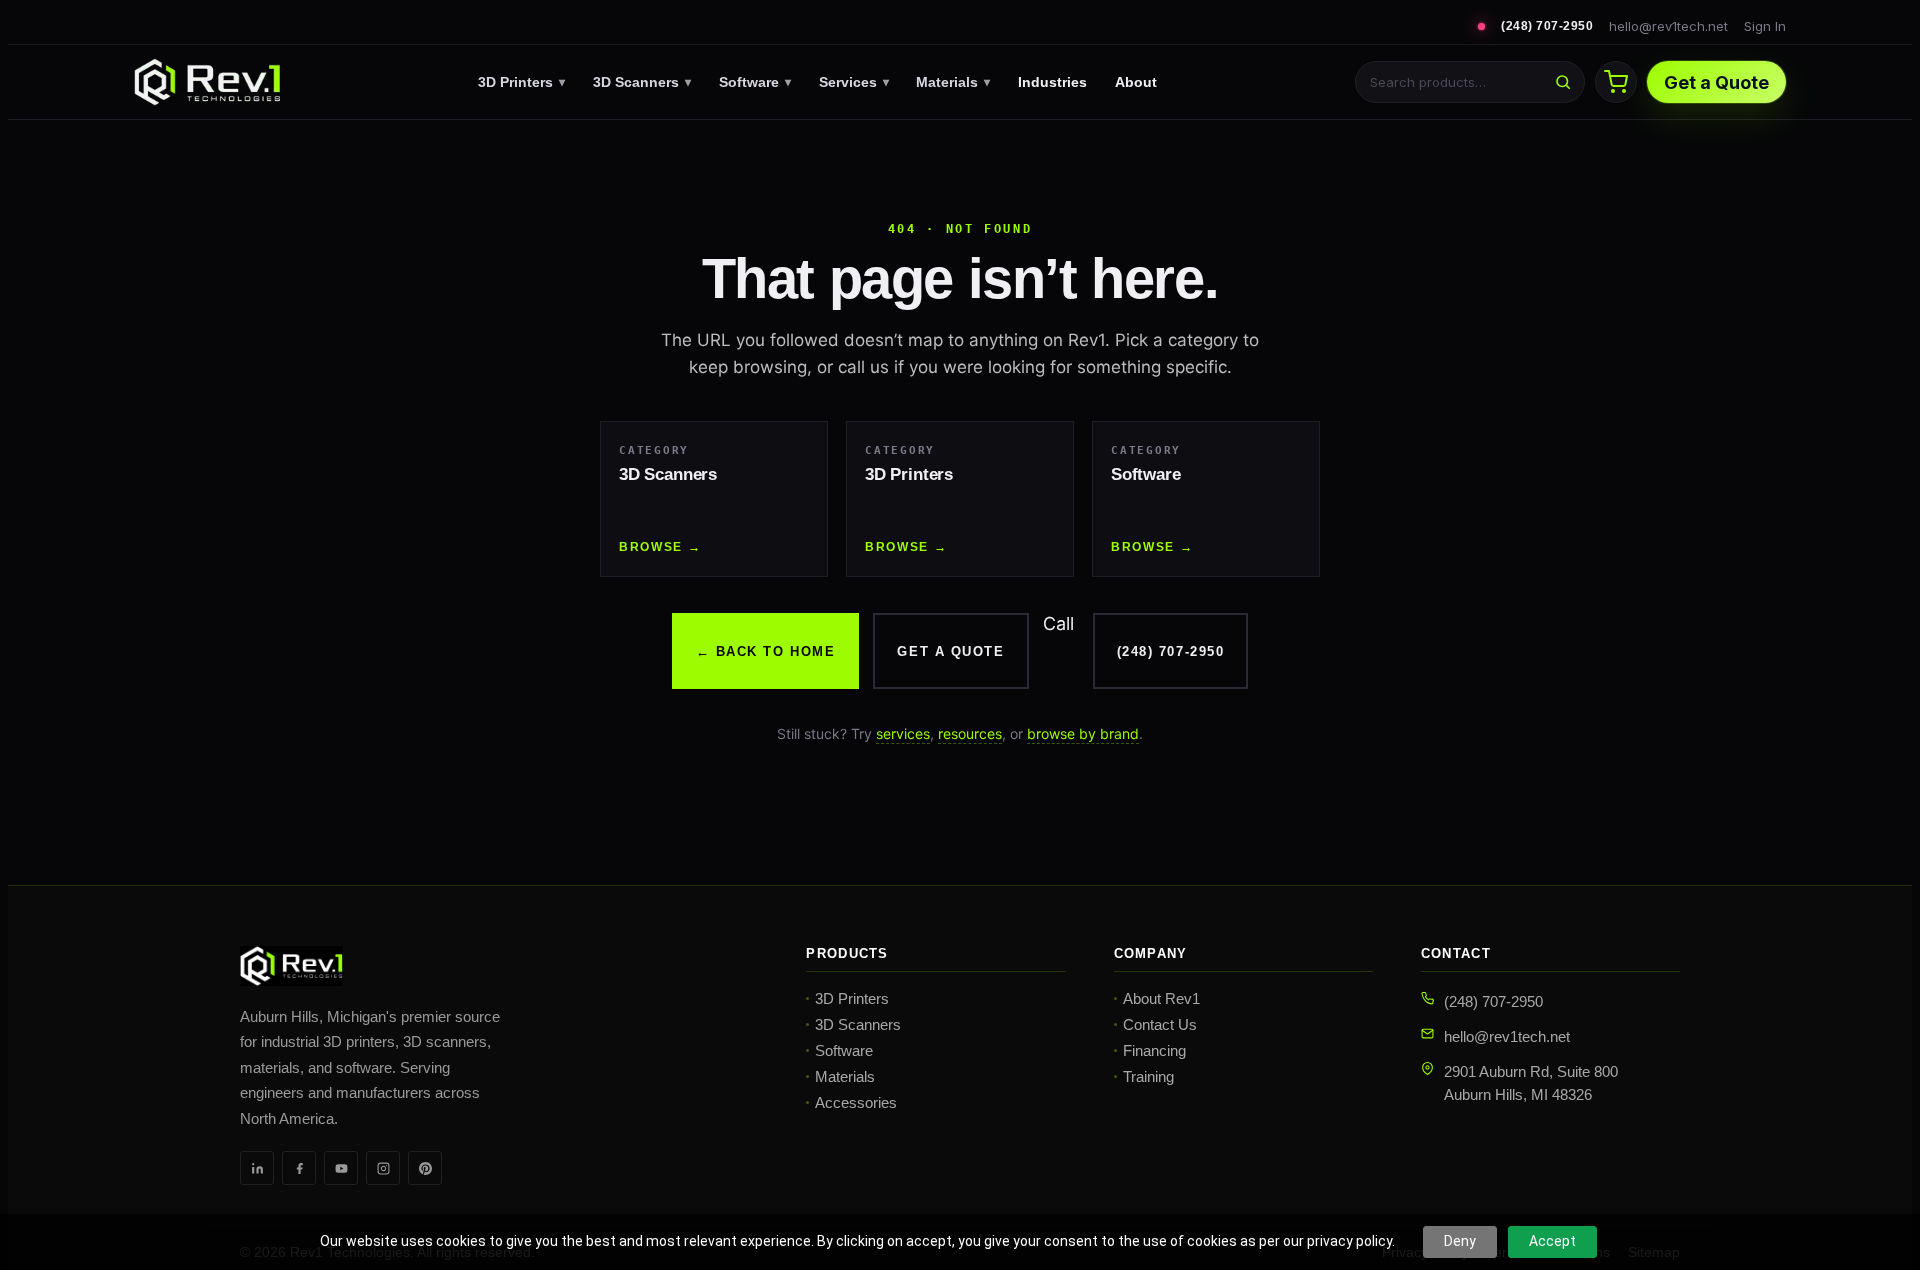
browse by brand (1083, 733)
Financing (1154, 1050)
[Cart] (1616, 82)
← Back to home (766, 651)
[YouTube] (341, 1168)
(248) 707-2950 (1547, 26)
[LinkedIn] (257, 1168)
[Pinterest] (425, 1168)
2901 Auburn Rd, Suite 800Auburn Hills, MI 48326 (1531, 1083)
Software (755, 82)
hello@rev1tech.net (1668, 26)
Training (1148, 1076)
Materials (953, 82)
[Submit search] (1563, 82)
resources (970, 733)
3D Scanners (642, 82)
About (1136, 82)
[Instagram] (383, 1168)
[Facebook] (299, 1168)
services (903, 733)
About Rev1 (1161, 998)
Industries (1052, 82)
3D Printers (521, 82)
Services (854, 82)
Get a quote (950, 651)
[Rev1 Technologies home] (207, 82)
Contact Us (1160, 1024)
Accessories (856, 1102)
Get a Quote (1716, 82)
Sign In (1765, 26)
